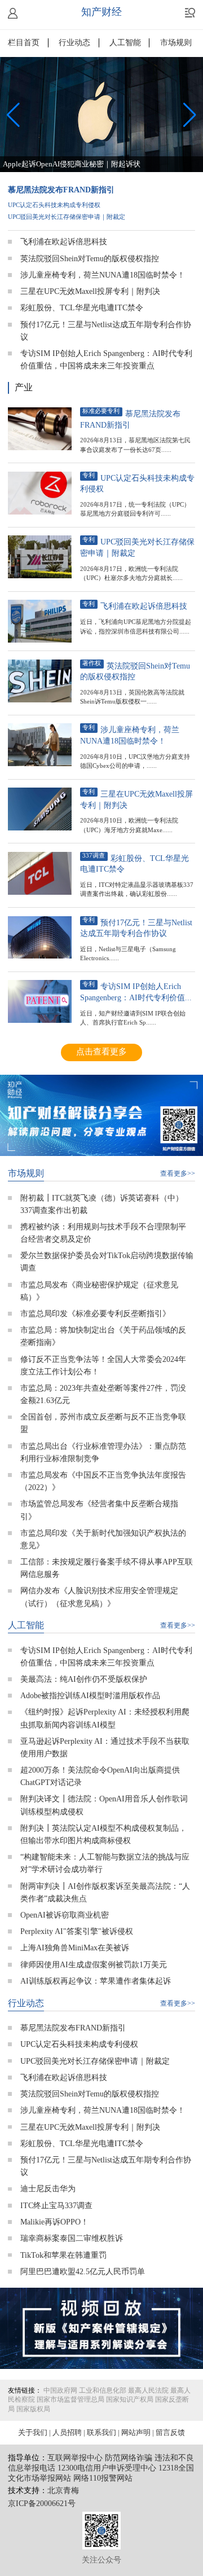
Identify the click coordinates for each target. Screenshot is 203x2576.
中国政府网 (60, 2391)
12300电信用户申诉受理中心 (107, 2469)
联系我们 (101, 2433)
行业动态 (74, 43)
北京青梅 (63, 2491)
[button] (190, 115)
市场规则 (176, 43)
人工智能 (125, 43)
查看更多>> (178, 1174)
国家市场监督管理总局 (70, 2400)
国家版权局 (33, 2410)
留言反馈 (170, 2433)
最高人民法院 (148, 2391)
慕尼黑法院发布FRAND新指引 (61, 190)
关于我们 (33, 2433)
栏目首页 (24, 43)
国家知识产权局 (130, 2400)
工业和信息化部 (103, 2391)
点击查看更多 (101, 1052)
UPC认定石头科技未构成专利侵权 (54, 205)
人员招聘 (67, 2433)
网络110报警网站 (103, 2479)
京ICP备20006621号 (42, 2504)
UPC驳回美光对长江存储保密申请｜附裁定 (67, 217)
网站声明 (136, 2433)
